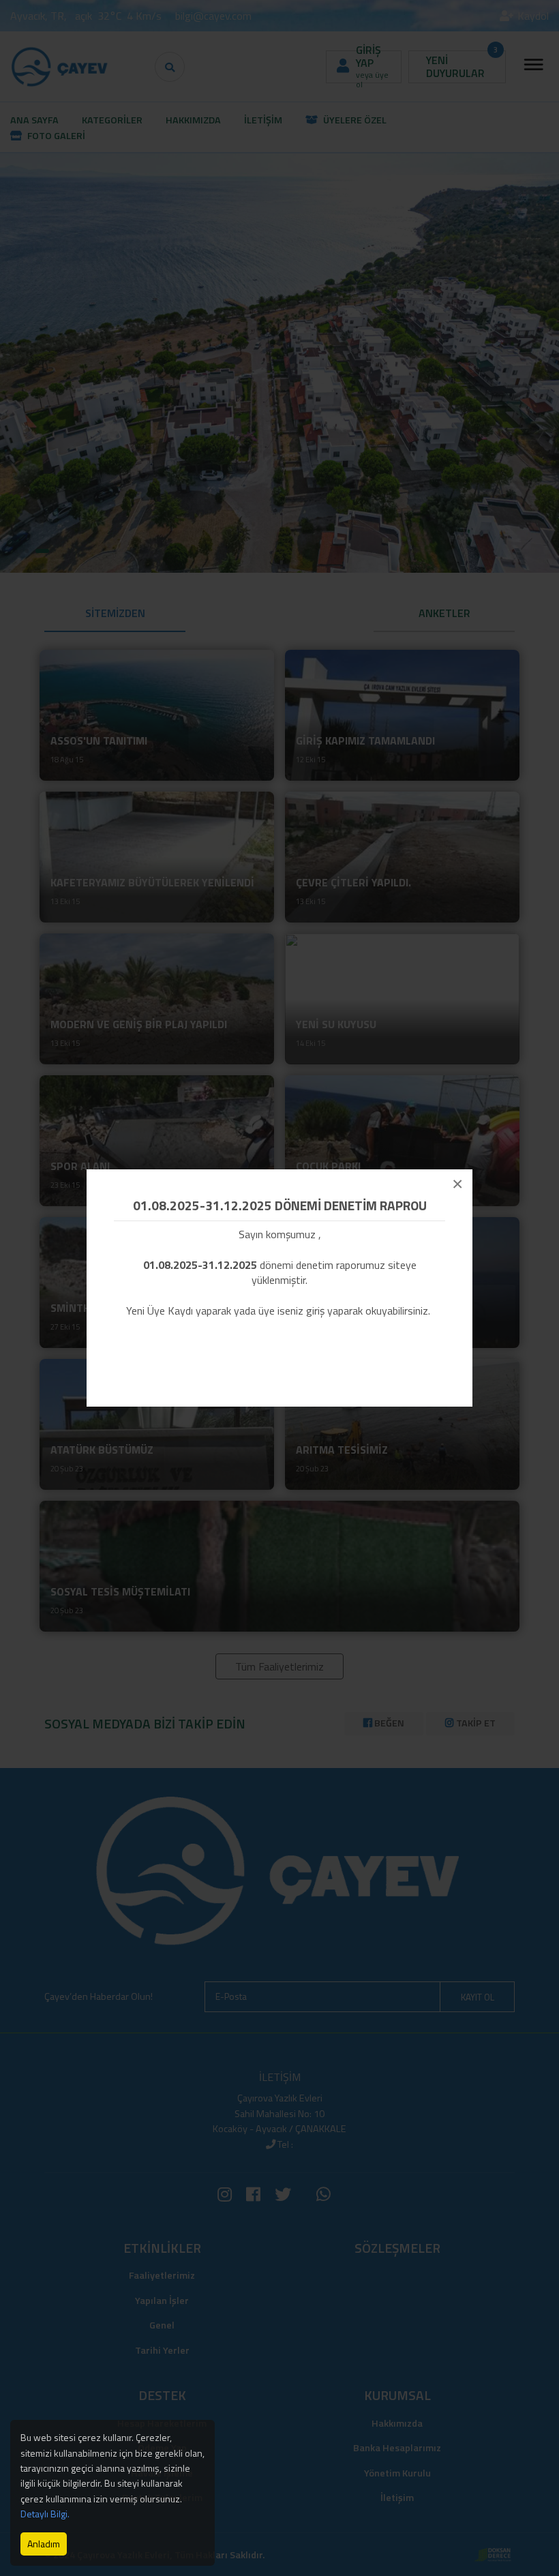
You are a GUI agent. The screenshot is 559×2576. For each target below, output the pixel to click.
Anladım (44, 2544)
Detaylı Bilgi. (45, 2514)
